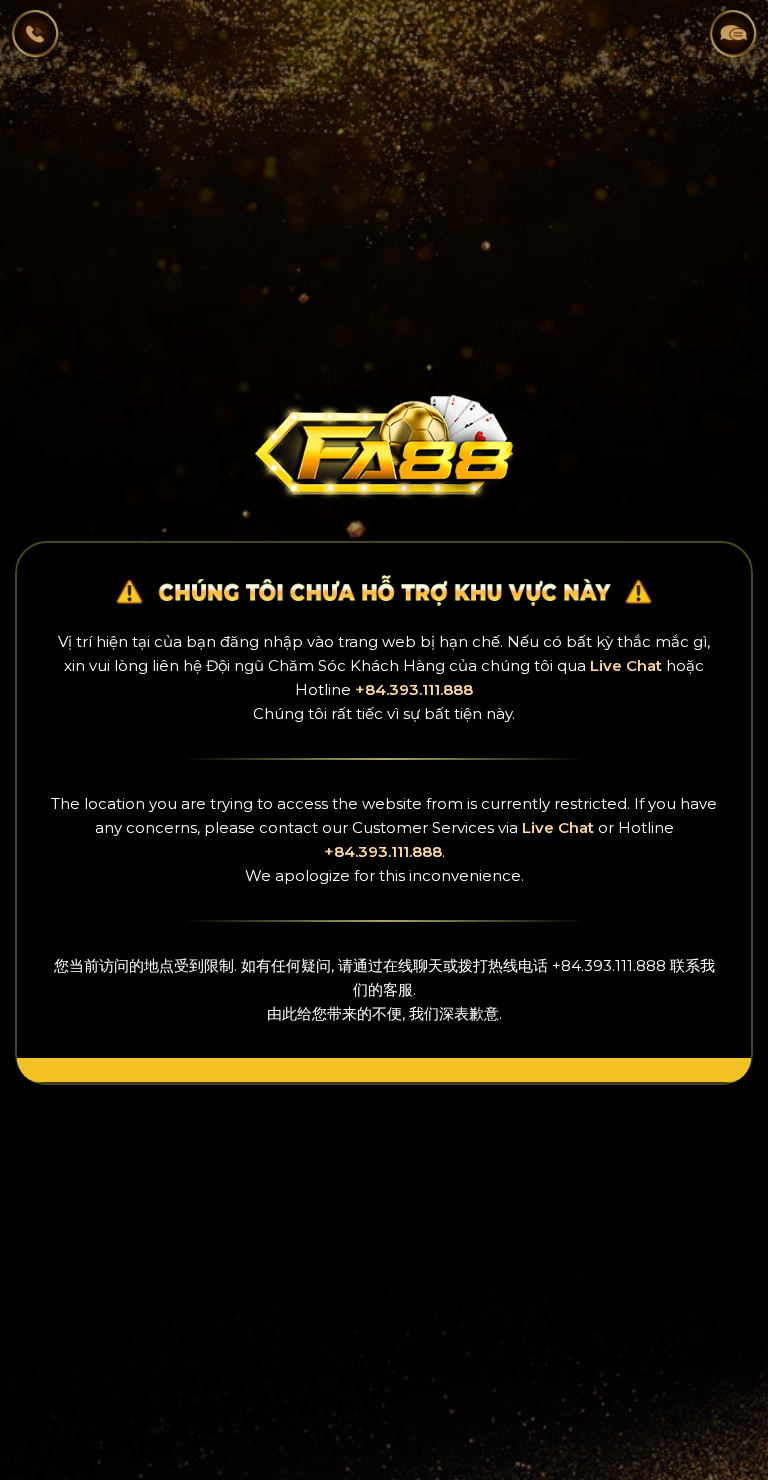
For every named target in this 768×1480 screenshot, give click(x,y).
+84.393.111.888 (414, 689)
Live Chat (626, 665)
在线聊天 (413, 965)
